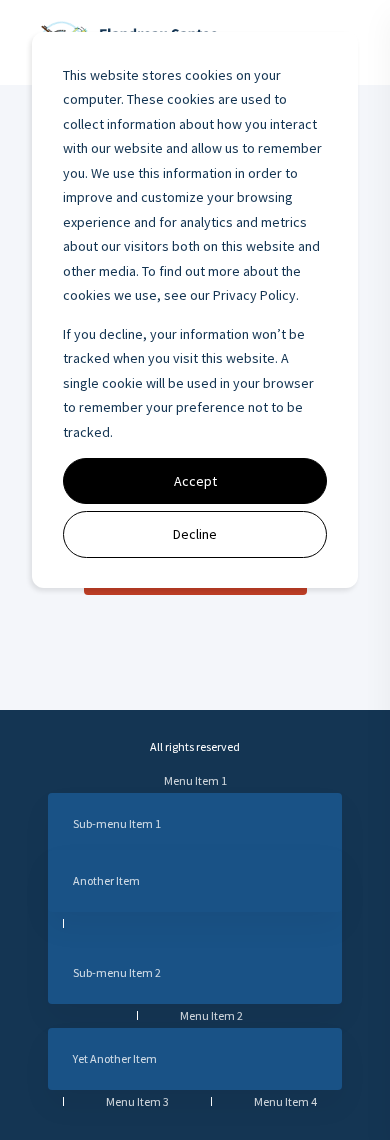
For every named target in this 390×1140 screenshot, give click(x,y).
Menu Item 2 (211, 1015)
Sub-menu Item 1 (117, 823)
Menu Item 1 (195, 780)
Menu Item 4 (285, 1101)
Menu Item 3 (137, 1101)
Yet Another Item (115, 1058)
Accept (195, 481)
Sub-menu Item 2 (117, 972)
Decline (195, 534)
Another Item (106, 880)
